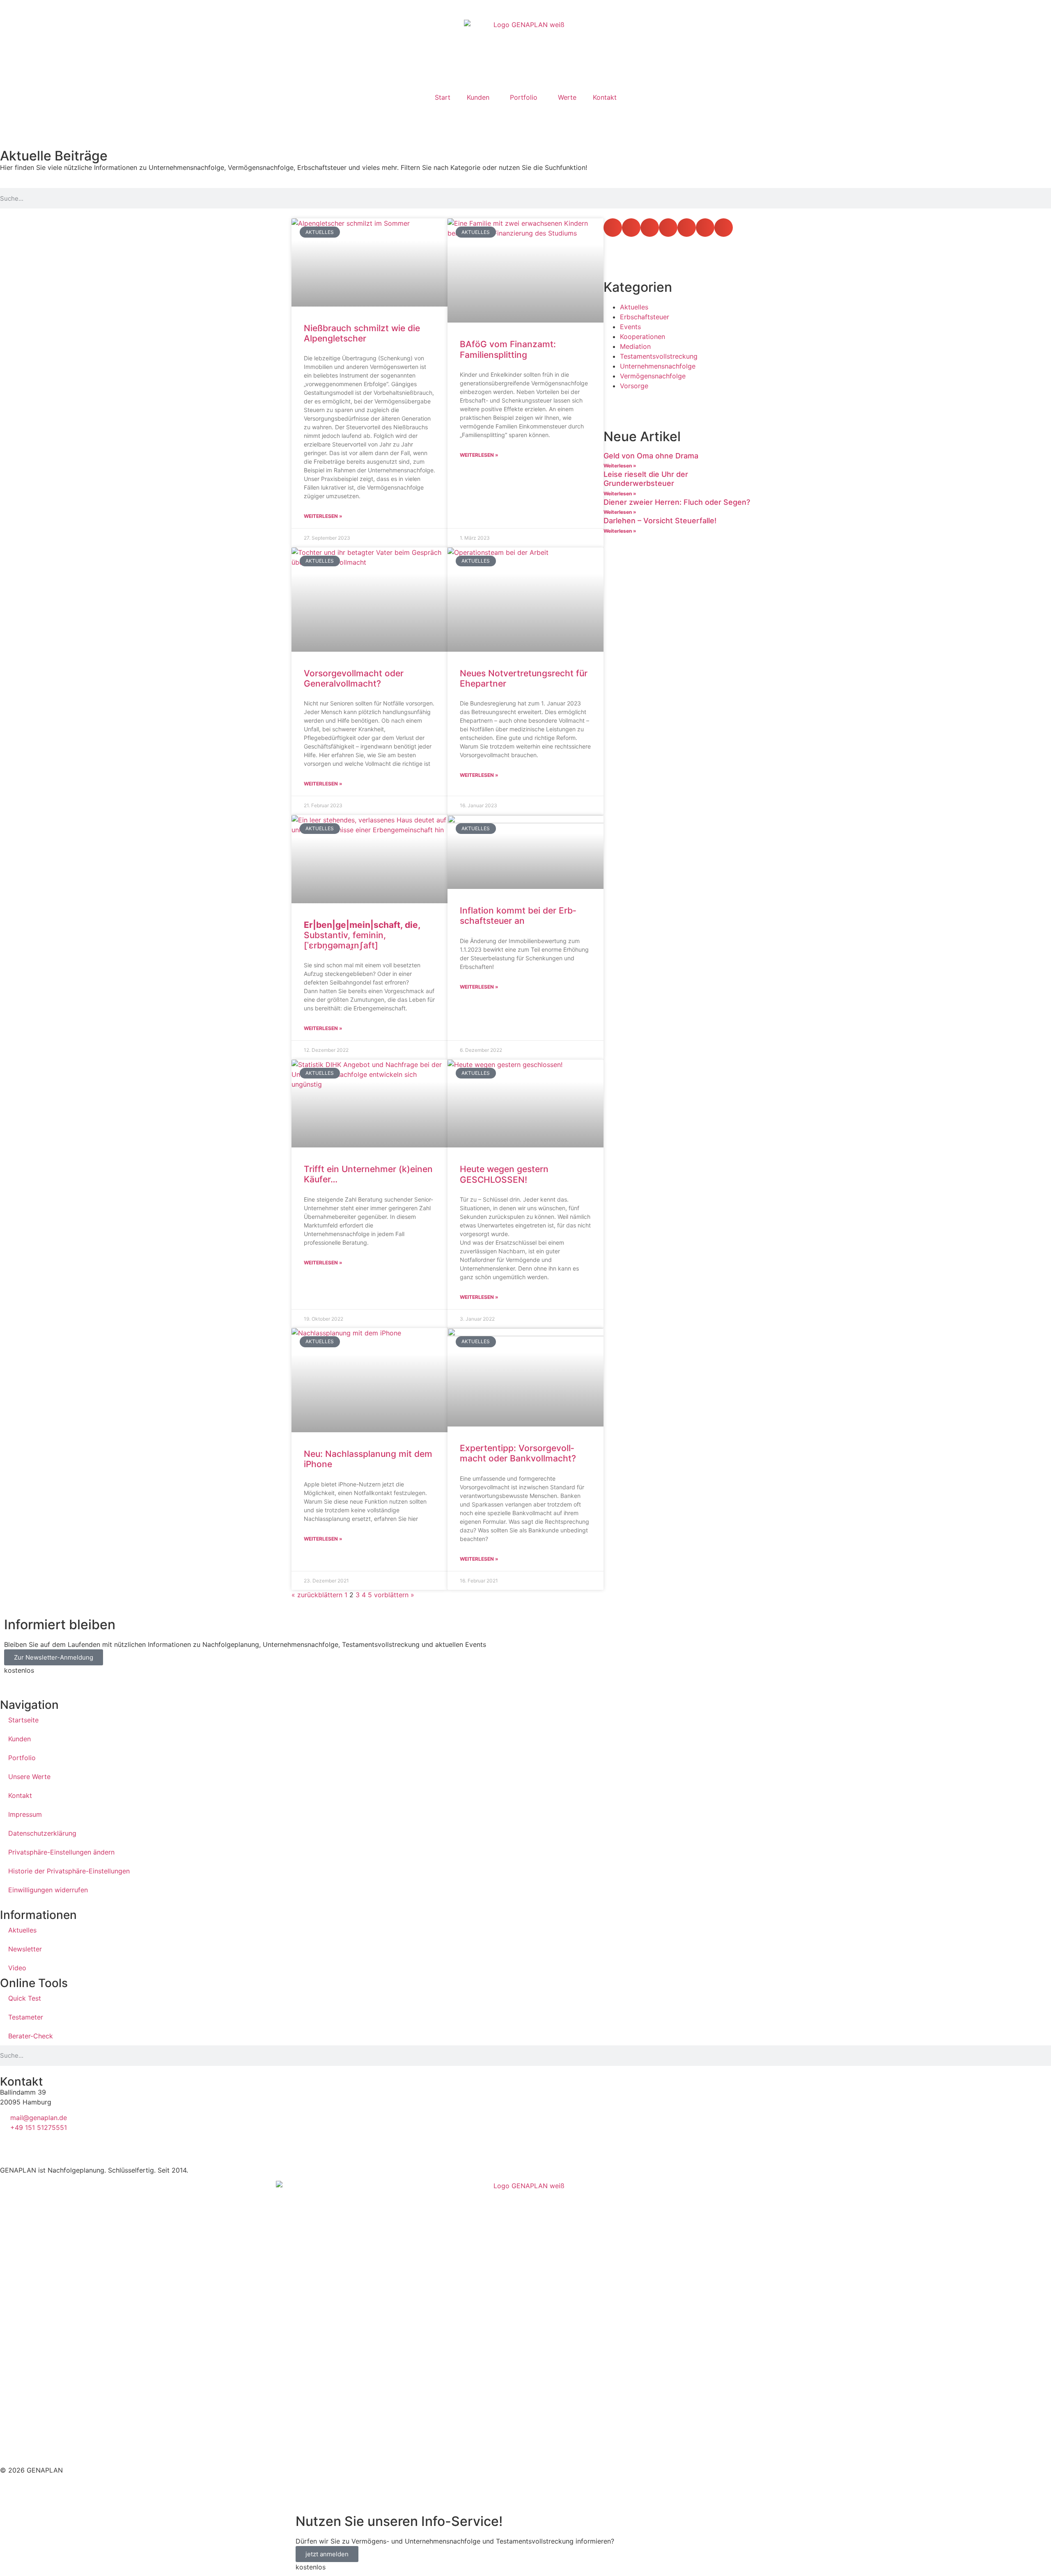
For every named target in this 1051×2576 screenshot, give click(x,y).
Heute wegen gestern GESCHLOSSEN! (504, 1174)
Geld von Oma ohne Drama (651, 456)
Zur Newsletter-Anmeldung (54, 1657)
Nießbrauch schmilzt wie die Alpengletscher (362, 333)
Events (630, 327)
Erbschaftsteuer (645, 317)
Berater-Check (31, 2036)
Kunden (478, 97)
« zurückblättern (317, 1595)
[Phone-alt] (78, 117)
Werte (567, 97)
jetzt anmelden (327, 2554)
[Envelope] (55, 117)
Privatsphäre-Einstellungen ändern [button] (61, 1852)
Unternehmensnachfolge (658, 366)
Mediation (635, 346)
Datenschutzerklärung (42, 1833)
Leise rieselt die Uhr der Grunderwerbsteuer (646, 479)
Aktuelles (634, 307)
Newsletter (25, 1949)
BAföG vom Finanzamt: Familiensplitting (508, 349)
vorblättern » (394, 1595)
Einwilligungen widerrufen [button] (48, 1890)
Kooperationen (643, 337)
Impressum (25, 1814)
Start (443, 97)
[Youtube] (33, 117)
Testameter (26, 2017)
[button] (613, 228)
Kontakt (605, 97)
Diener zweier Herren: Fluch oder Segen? (677, 502)
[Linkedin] (10, 117)
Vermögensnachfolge (653, 376)
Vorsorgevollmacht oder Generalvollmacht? (354, 678)
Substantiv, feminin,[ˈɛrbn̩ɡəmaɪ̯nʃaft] (362, 935)
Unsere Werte (29, 1777)
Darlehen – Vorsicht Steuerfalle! (660, 521)
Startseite (23, 1720)
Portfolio (524, 97)
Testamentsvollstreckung (659, 356)
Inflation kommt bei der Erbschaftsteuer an (518, 916)
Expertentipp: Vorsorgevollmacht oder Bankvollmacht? (518, 1453)
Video (17, 1968)
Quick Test (25, 1998)
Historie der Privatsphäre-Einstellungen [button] (69, 1871)
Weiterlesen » (323, 516)
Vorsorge (634, 386)
